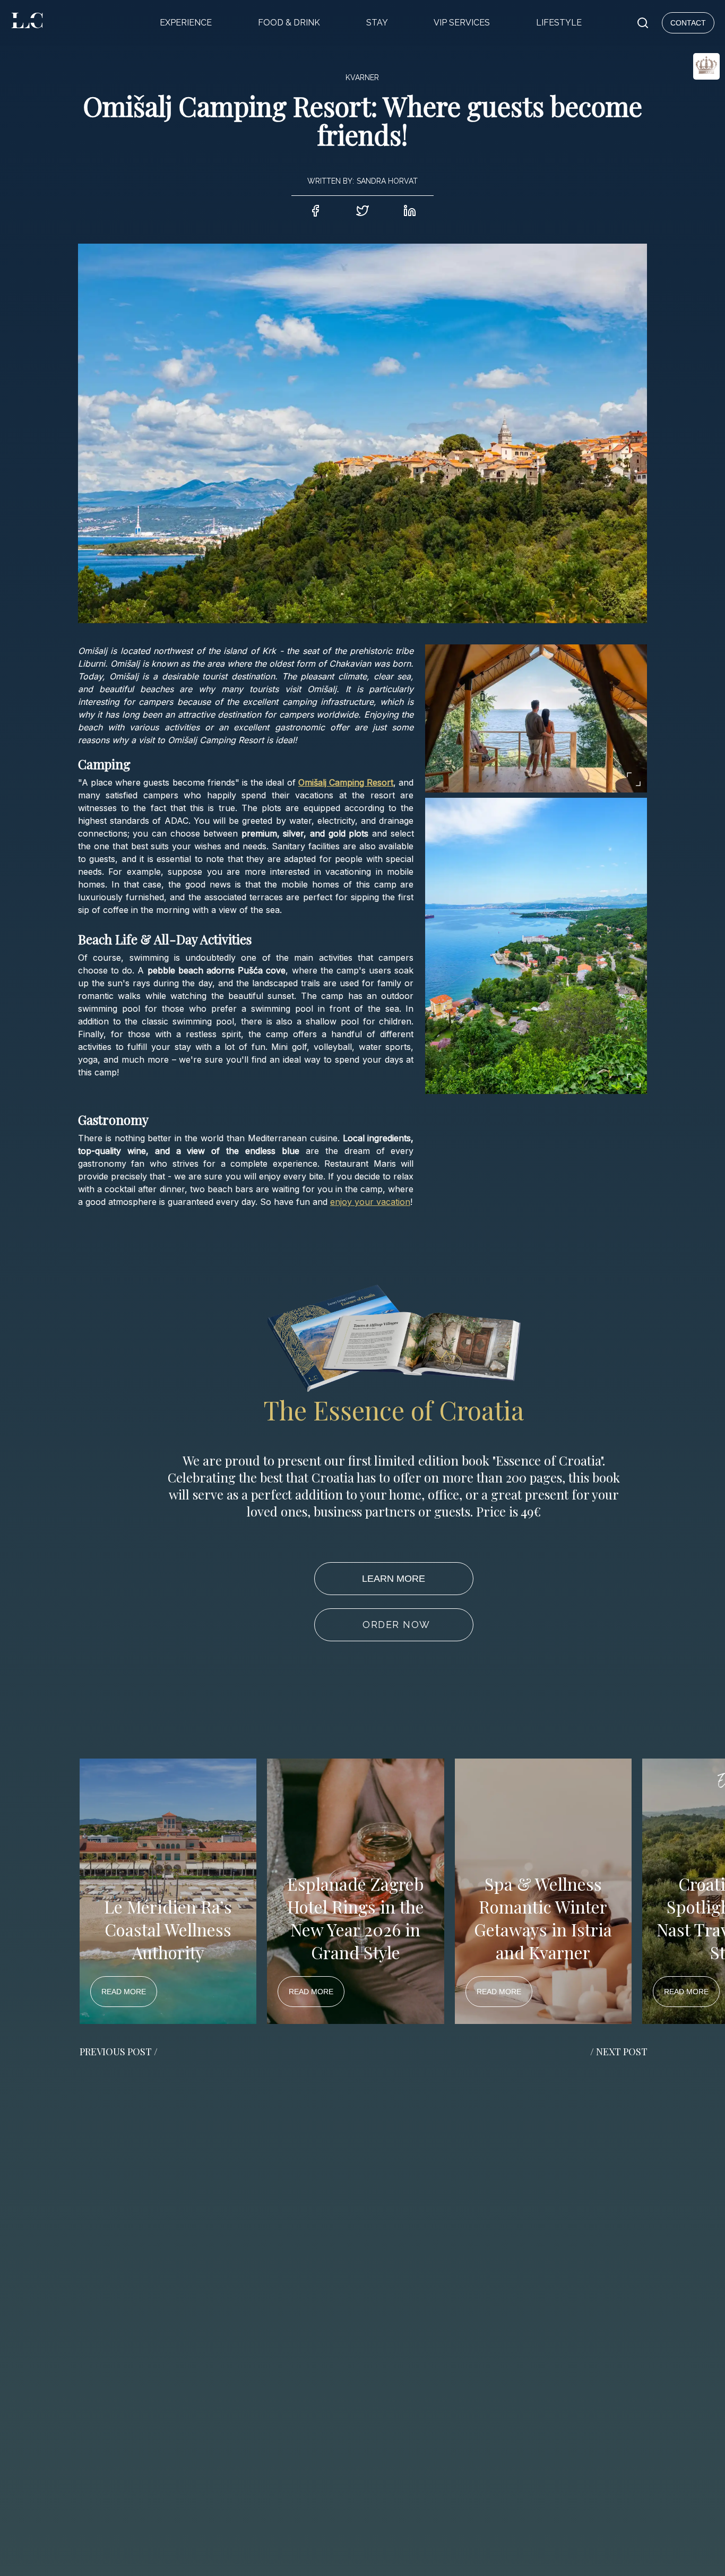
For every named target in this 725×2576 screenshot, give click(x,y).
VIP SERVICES (462, 23)
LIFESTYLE (559, 23)
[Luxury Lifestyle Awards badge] (680, 104)
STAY (377, 23)
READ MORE (124, 1992)
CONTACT (688, 23)
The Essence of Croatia (394, 1410)
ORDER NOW (396, 1625)
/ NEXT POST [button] (619, 2052)
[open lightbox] (536, 718)
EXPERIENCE (186, 23)
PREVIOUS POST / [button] (119, 2052)
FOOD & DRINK (289, 23)
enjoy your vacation (370, 1202)
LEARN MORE (394, 1579)
